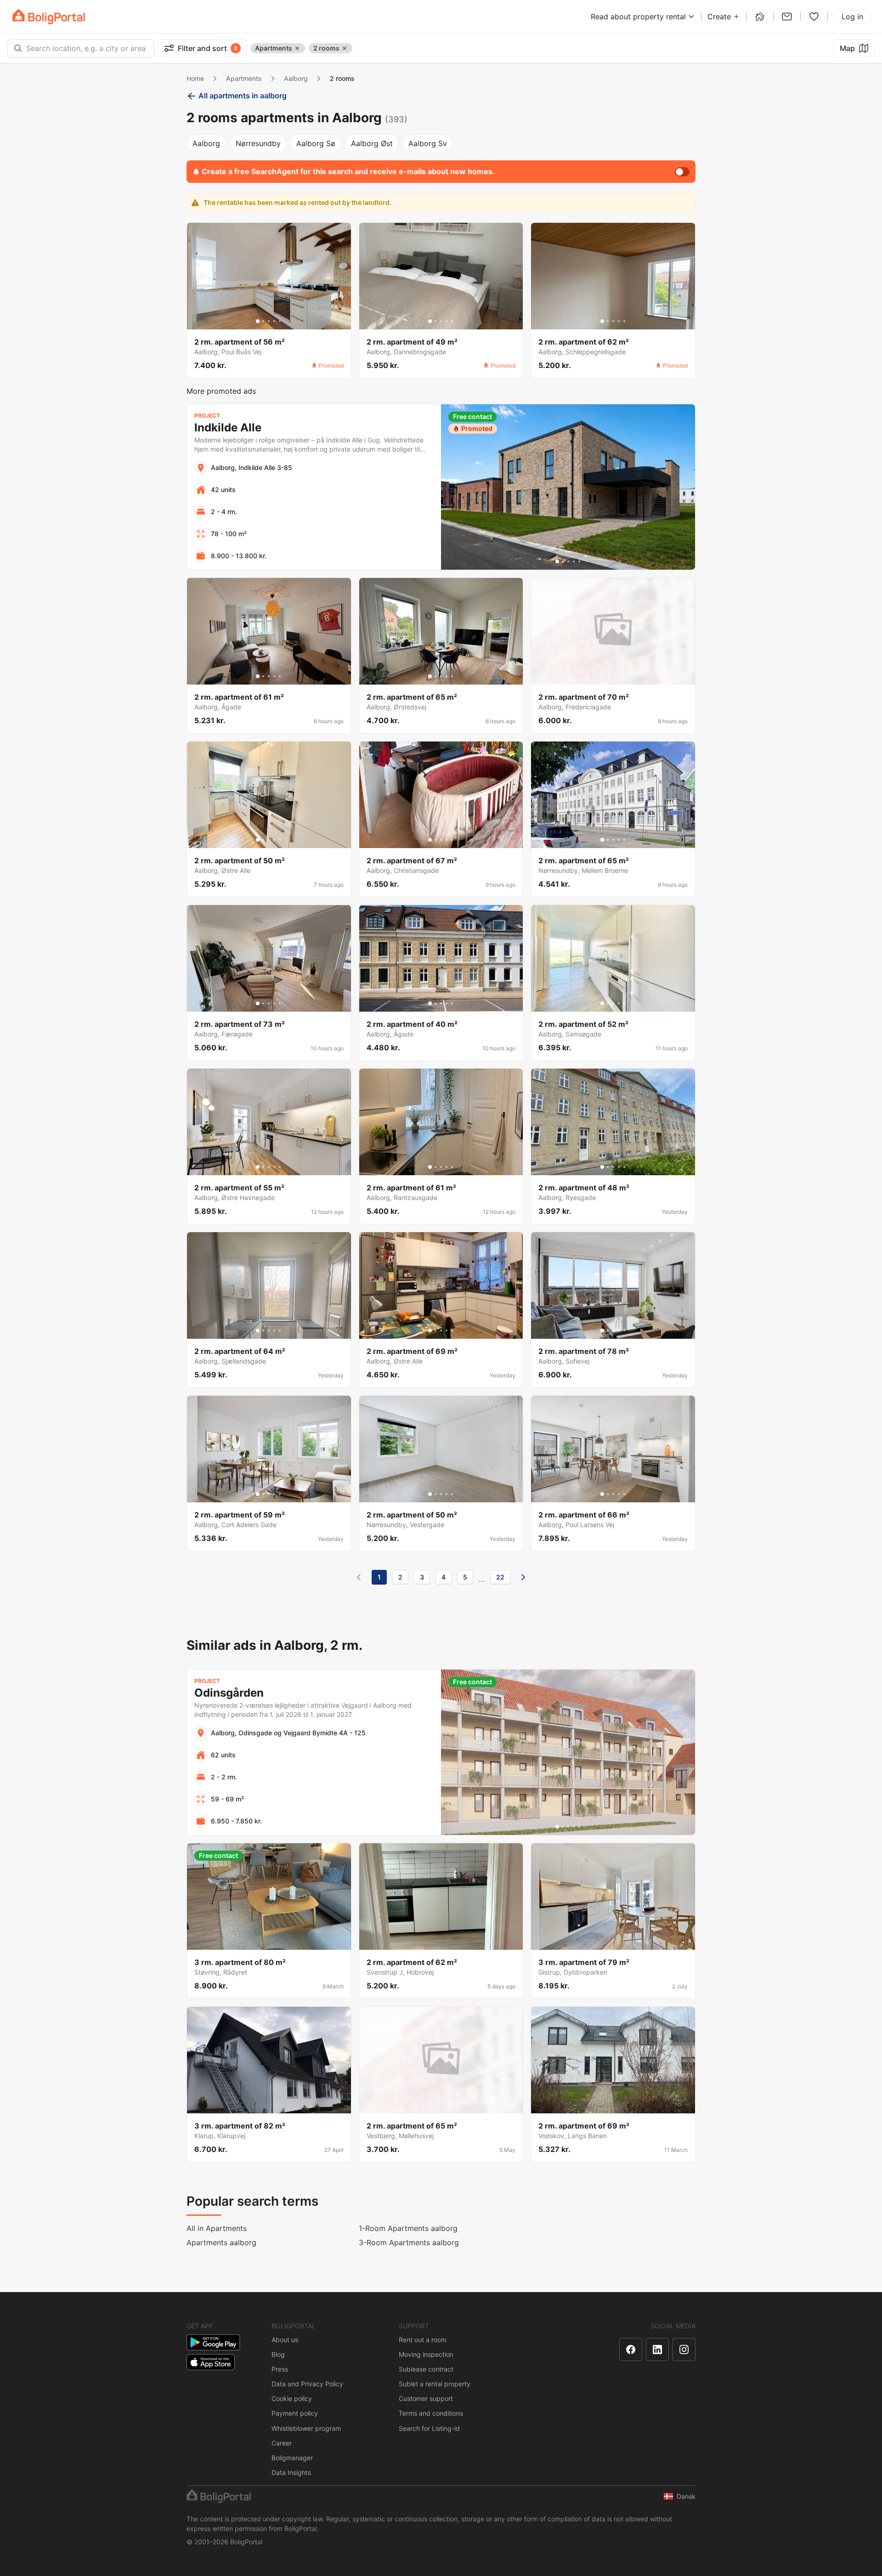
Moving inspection (426, 2354)
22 (500, 1577)
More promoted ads (221, 391)
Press (280, 2369)
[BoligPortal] (49, 17)
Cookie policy (292, 2398)
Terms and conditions (431, 2413)
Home (195, 78)
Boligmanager (292, 2458)
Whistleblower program (306, 2428)
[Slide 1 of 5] (258, 321)
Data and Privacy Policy (307, 2384)
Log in (852, 17)
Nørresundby (258, 143)
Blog (278, 2354)
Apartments (244, 78)
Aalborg (296, 78)
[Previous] (359, 1577)
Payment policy (295, 2413)
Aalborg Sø (316, 143)
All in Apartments (217, 2228)
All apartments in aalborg (243, 96)
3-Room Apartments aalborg (409, 2242)
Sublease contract (426, 2369)
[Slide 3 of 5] (269, 321)
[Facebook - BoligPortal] (631, 2350)
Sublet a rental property (435, 2384)
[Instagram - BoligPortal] (684, 2350)
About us (285, 2340)
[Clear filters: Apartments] (297, 48)
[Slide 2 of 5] (263, 321)
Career (282, 2443)
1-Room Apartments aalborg (408, 2228)
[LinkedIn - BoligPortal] (657, 2350)
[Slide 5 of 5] (280, 321)
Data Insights (291, 2472)
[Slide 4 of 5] (274, 321)
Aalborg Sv (428, 143)
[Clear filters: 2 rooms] (345, 48)
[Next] (523, 1577)
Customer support (426, 2398)
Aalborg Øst (372, 143)
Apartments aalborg (221, 2242)
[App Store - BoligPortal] (211, 2362)
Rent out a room (423, 2340)
